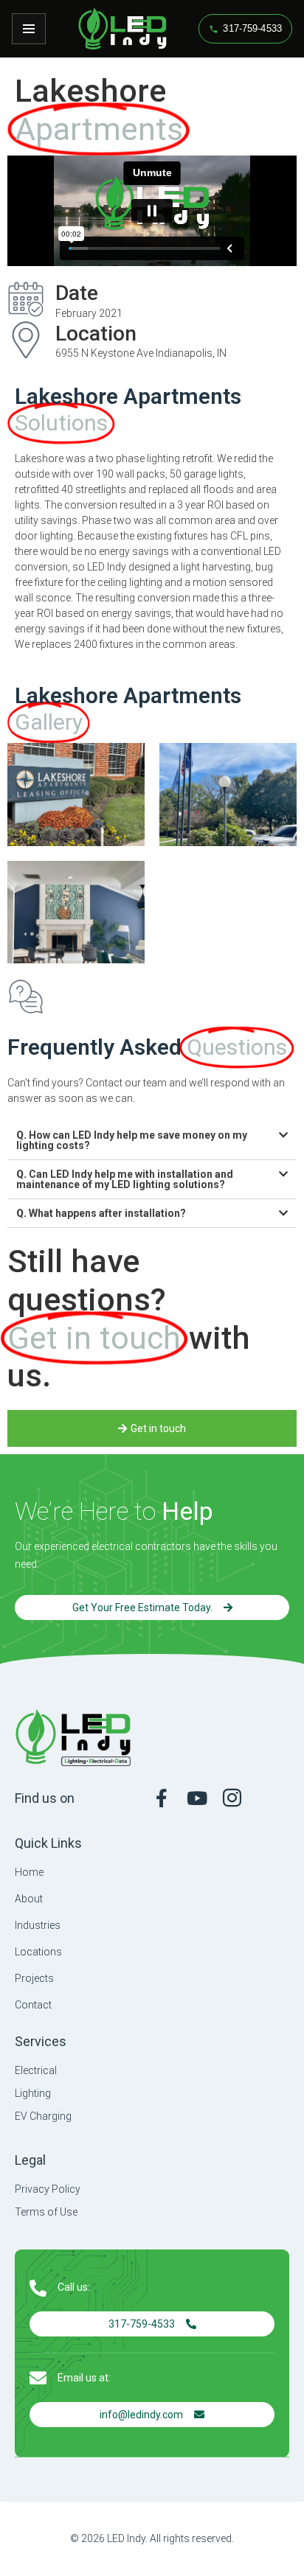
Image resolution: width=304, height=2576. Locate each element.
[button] (152, 1141)
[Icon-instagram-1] (232, 1798)
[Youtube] (197, 1798)
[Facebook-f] (161, 1798)
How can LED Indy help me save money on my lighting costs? (132, 1140)
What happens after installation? (101, 1213)
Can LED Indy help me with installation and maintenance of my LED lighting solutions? (125, 1179)
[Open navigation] (29, 29)
